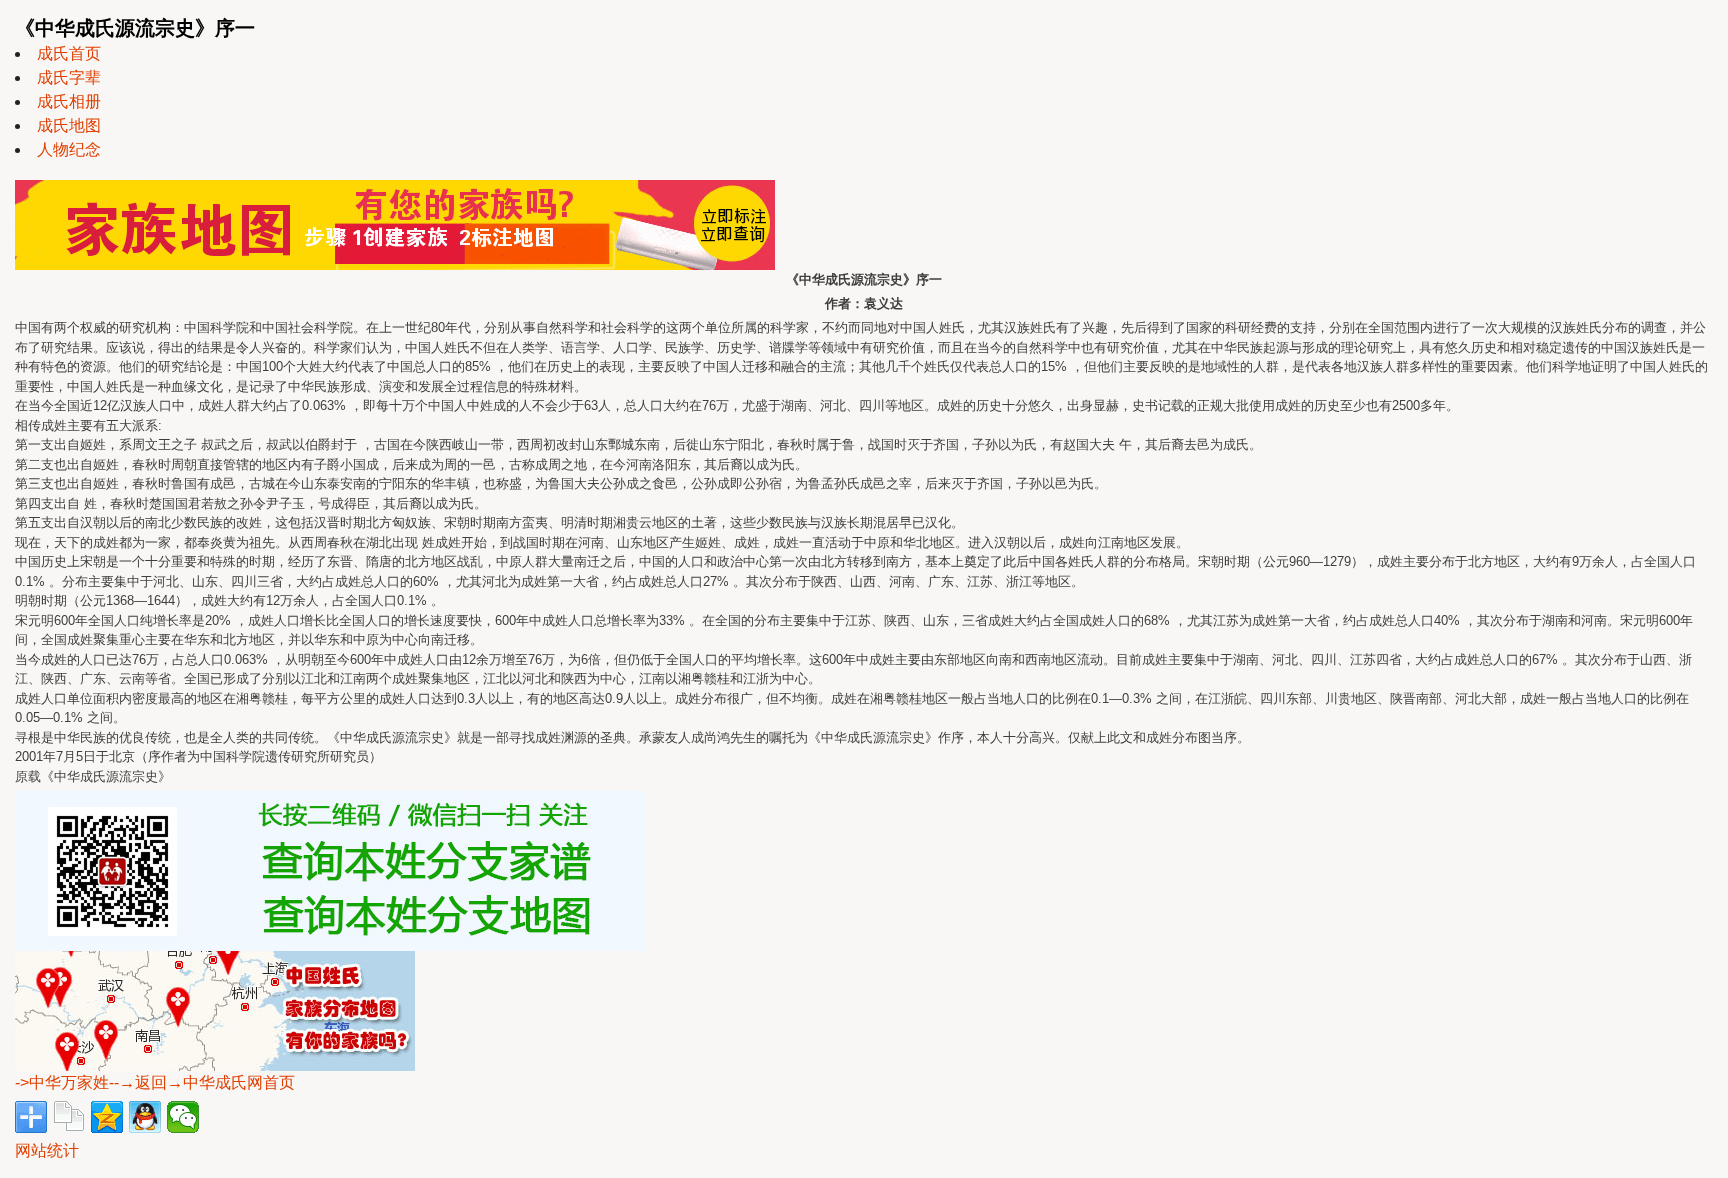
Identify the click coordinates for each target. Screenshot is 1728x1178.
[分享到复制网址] (69, 1117)
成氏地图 (69, 125)
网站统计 (47, 1150)
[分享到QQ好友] (145, 1117)
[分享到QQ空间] (107, 1117)
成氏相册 (69, 101)
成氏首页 (69, 53)
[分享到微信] (183, 1117)
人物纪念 (69, 149)
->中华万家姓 (62, 1082)
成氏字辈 (69, 77)
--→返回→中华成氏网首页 (202, 1082)
